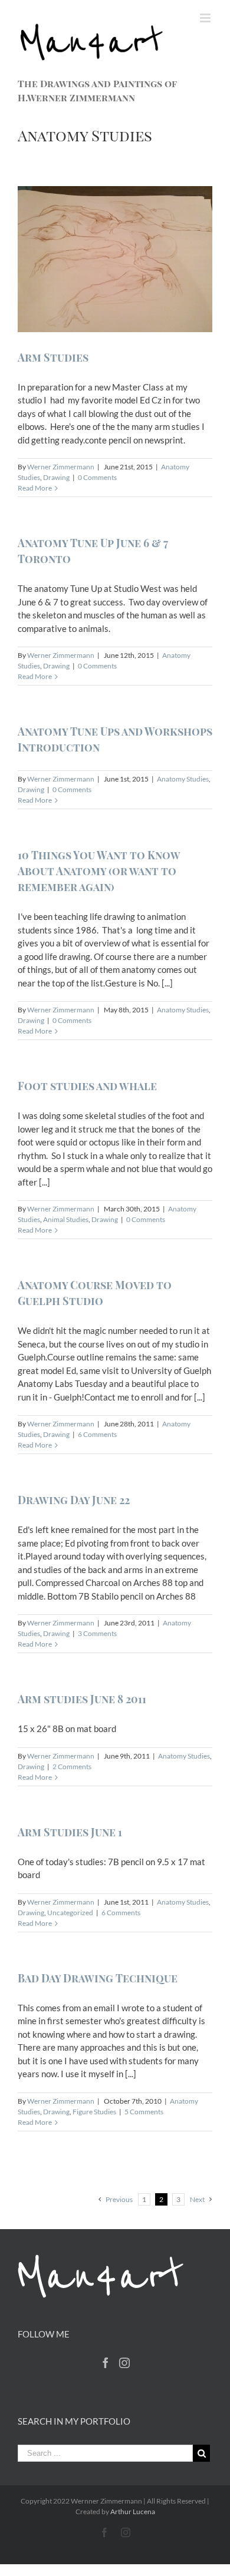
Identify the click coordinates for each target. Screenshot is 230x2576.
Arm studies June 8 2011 (82, 1699)
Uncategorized (70, 1913)
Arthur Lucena (133, 2512)
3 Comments (97, 1633)
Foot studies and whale (87, 1086)
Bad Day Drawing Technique (98, 1978)
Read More (35, 488)
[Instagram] (124, 2363)
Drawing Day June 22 (74, 1500)
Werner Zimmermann (61, 467)
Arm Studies (53, 357)
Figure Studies (94, 2112)
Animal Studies (66, 1219)
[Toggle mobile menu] (206, 18)
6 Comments (97, 1434)
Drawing (56, 477)
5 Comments (144, 2112)
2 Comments (72, 1767)
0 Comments (97, 477)
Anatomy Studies (183, 779)
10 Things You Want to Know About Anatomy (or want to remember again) (99, 871)
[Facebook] (106, 2363)
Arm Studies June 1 (70, 1832)
